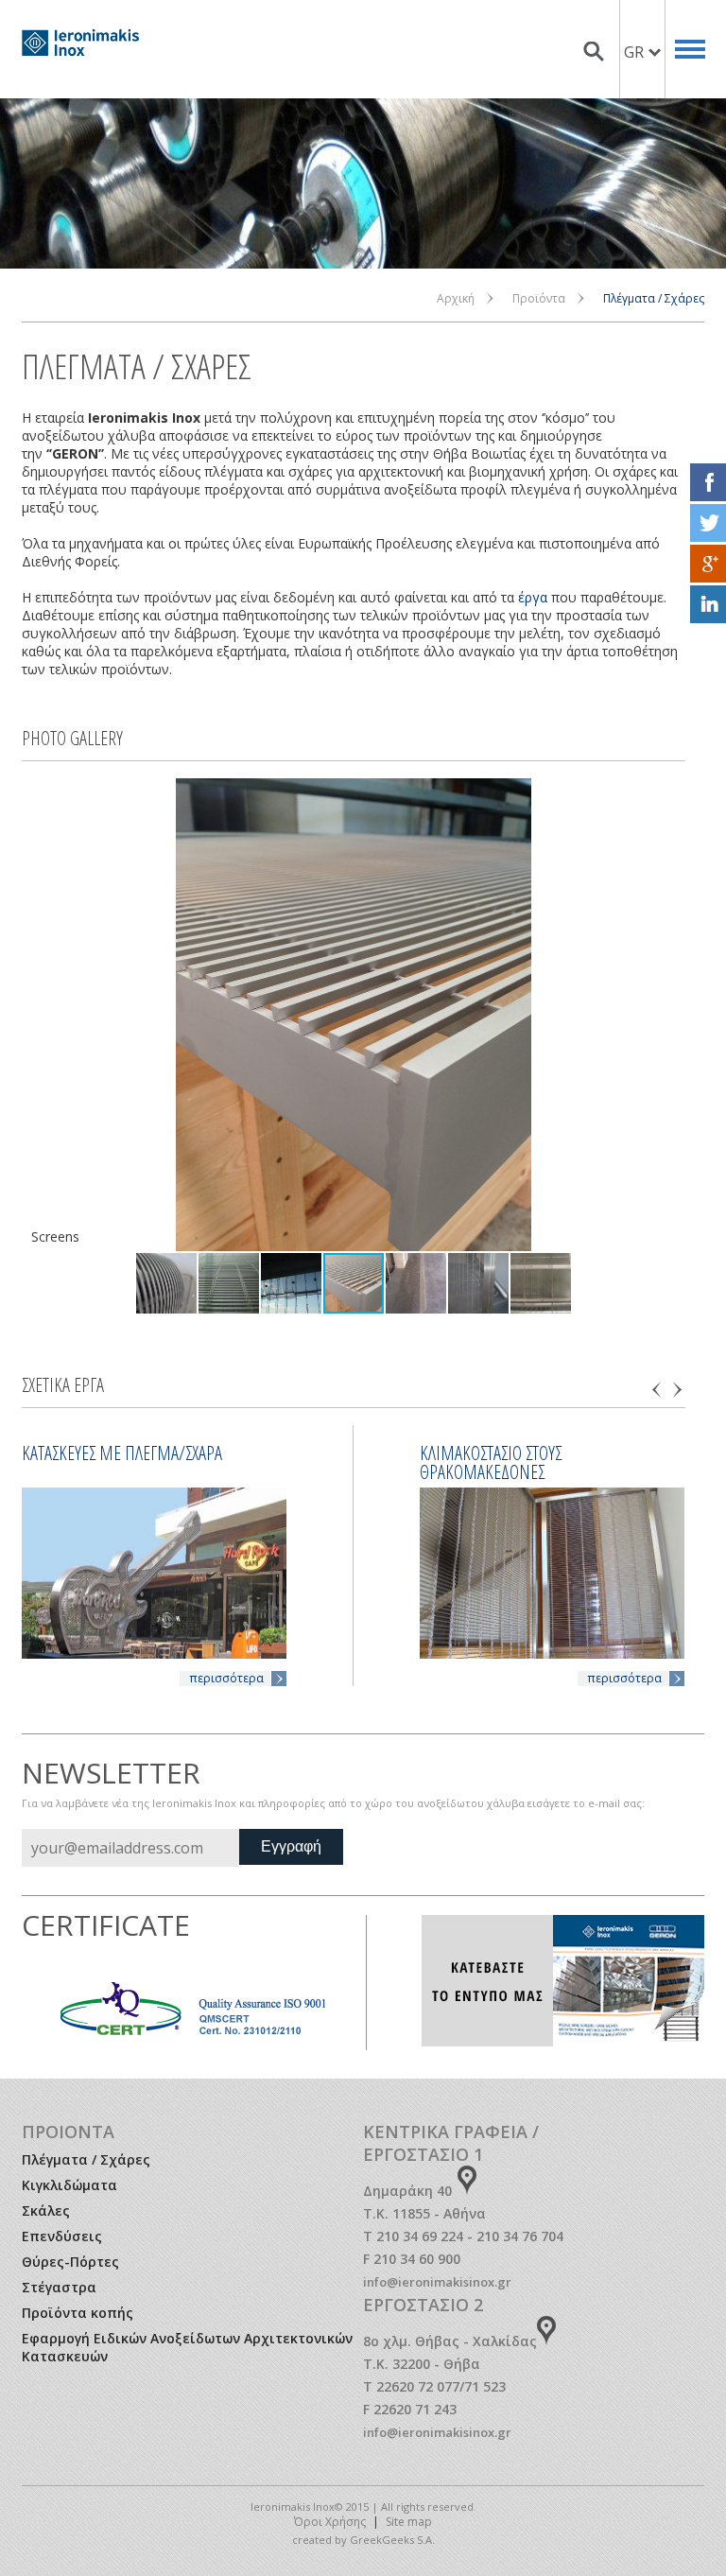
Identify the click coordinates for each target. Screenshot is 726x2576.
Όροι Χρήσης (330, 2522)
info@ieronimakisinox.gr (437, 2282)
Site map (409, 2522)
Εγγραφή (291, 1846)
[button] (39, 1015)
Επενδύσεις (62, 2236)
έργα (533, 597)
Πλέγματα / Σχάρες (86, 2159)
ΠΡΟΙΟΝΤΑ (68, 2132)
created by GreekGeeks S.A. (363, 2540)
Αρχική (456, 298)
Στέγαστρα (59, 2287)
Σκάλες (46, 2210)
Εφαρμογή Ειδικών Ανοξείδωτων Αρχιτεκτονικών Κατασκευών (187, 2347)
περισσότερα (226, 1678)
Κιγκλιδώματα (69, 2185)
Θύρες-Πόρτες (70, 2262)
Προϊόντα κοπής (78, 2313)
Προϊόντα (539, 298)
